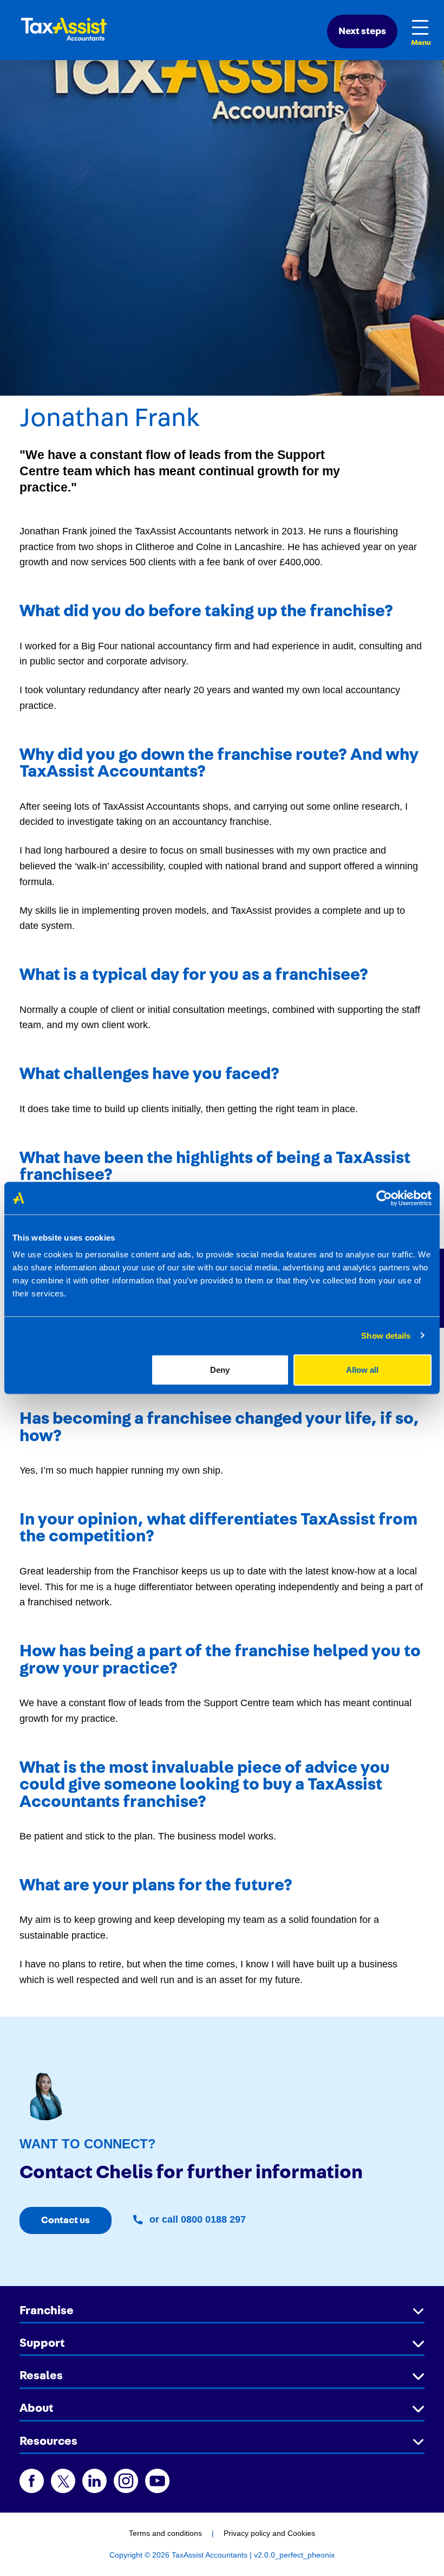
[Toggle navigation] (421, 27)
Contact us (66, 2220)
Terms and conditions (165, 2533)
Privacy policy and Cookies (269, 2533)
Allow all (362, 1370)
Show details (386, 1335)
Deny (220, 1370)
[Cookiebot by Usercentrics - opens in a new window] (384, 1198)
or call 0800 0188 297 (196, 2219)
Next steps (362, 31)
